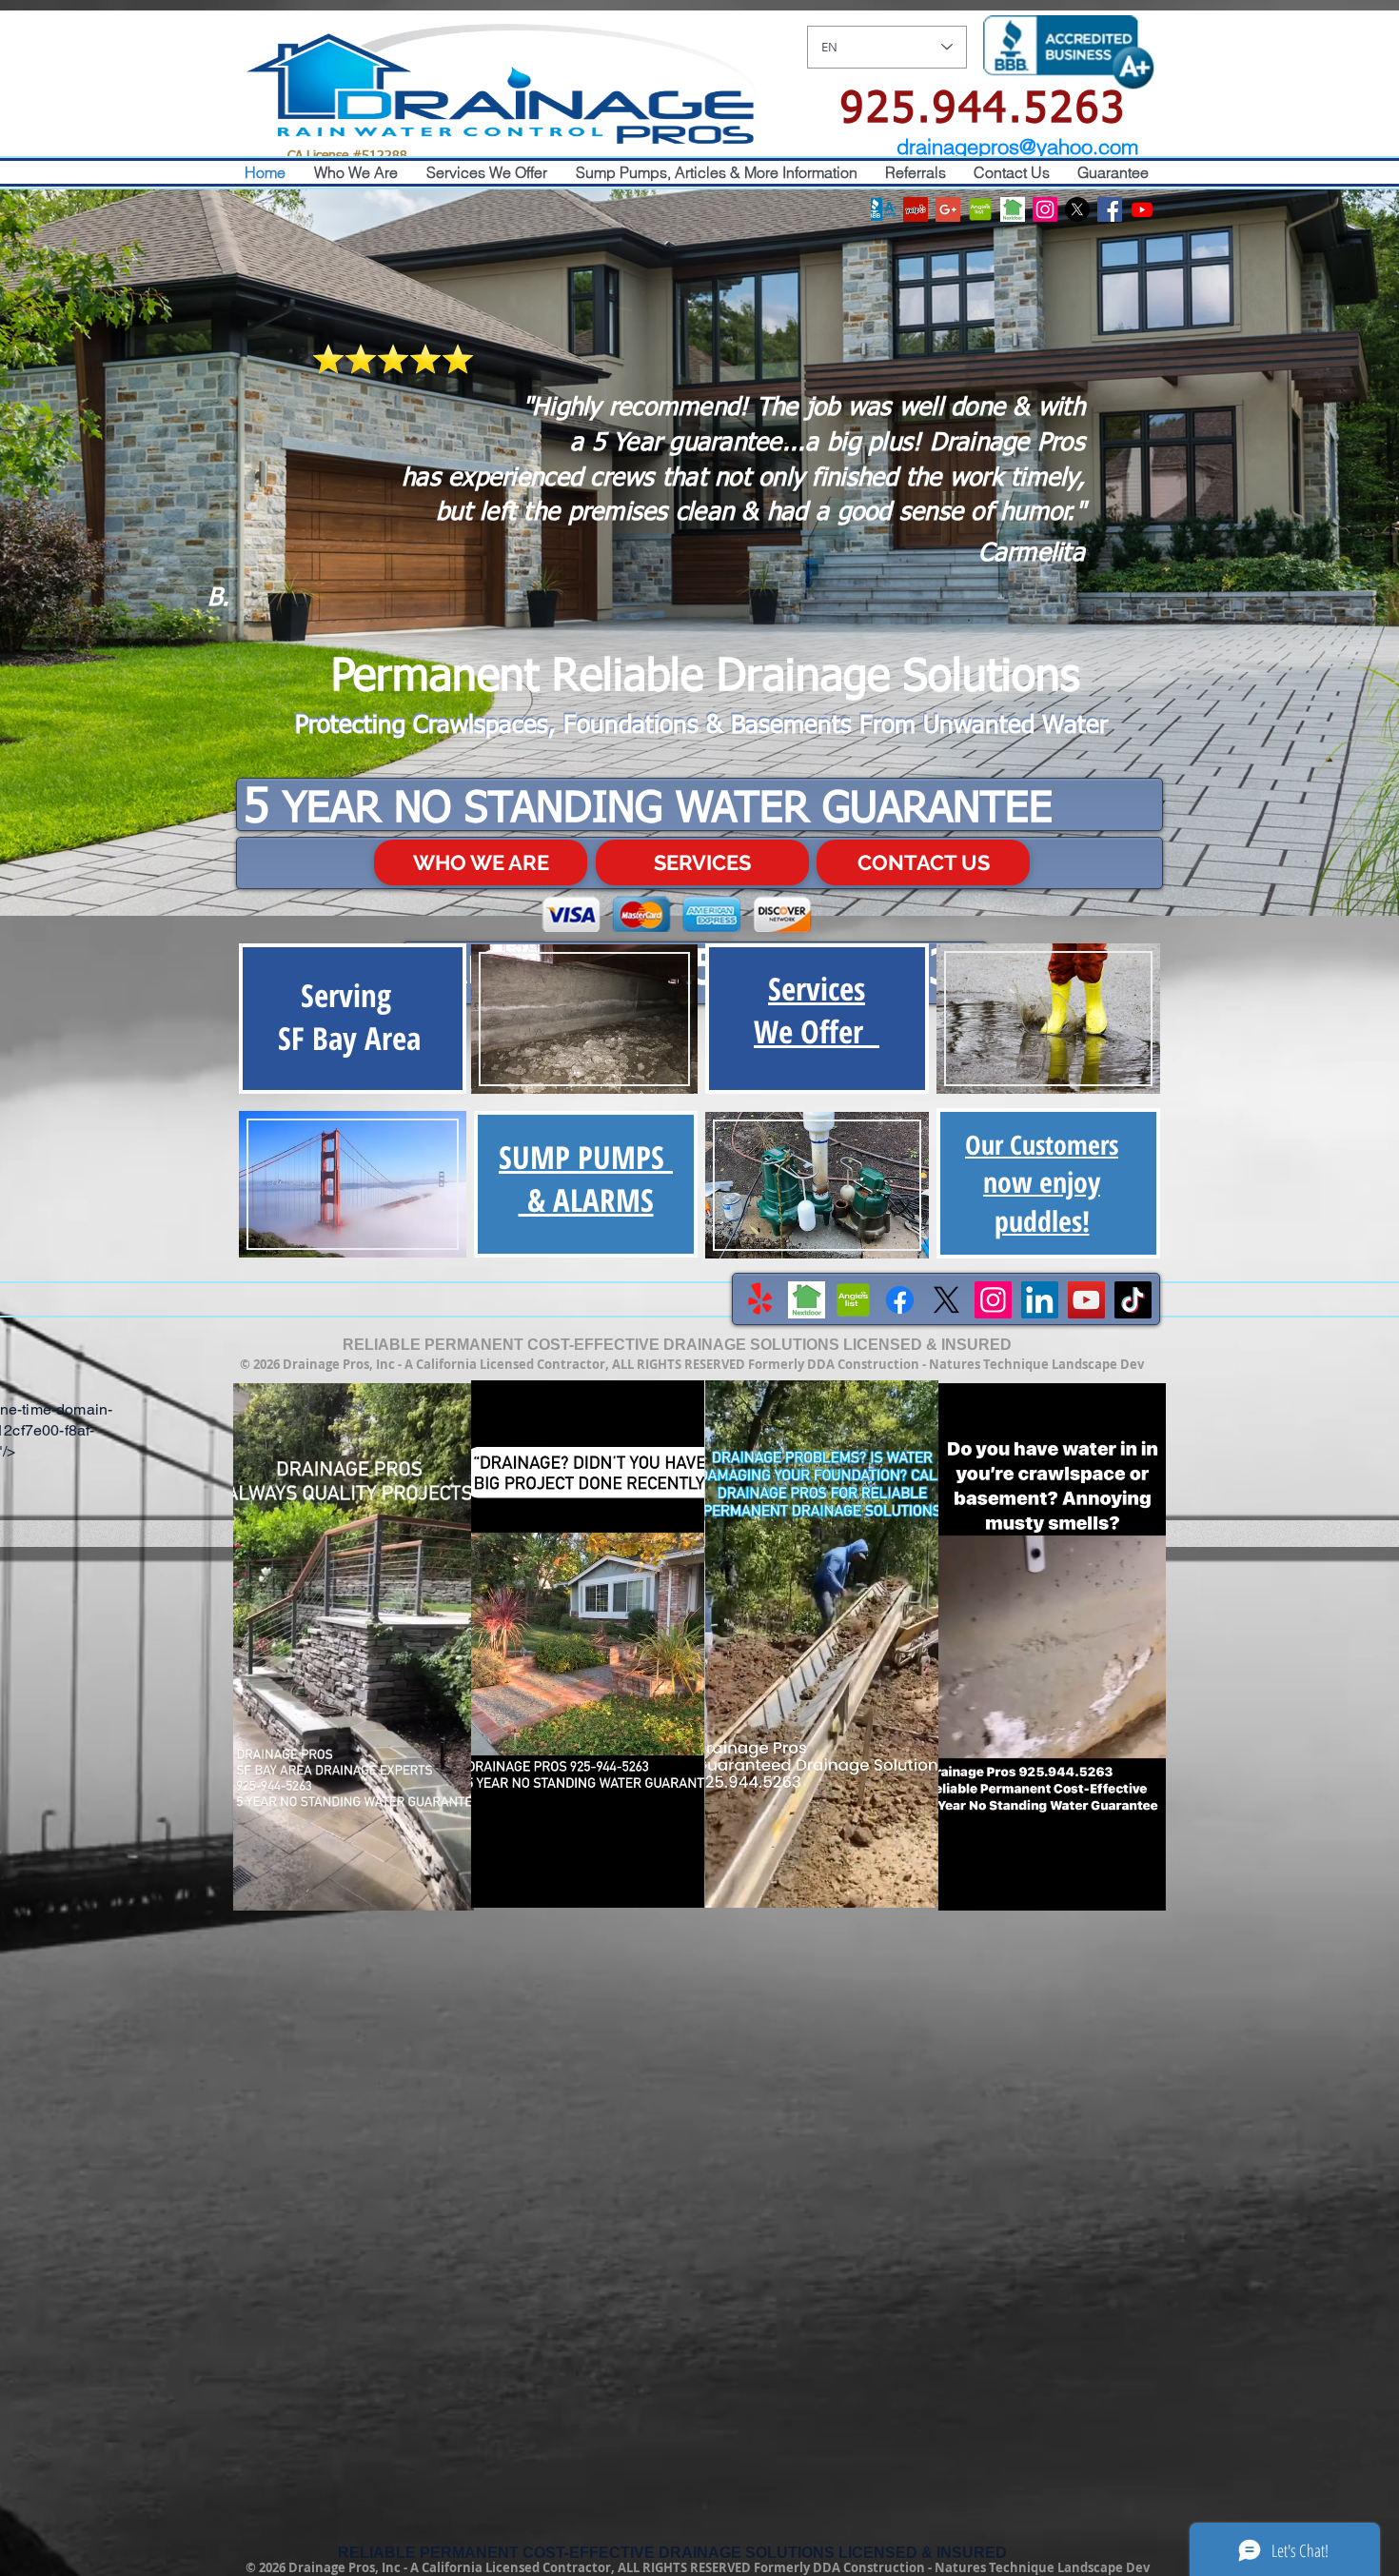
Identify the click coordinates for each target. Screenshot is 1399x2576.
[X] (1077, 209)
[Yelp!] (760, 1300)
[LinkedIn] (1040, 1300)
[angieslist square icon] (980, 209)
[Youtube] (1142, 209)
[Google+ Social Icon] (948, 209)
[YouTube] (1086, 1300)
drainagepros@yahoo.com (1017, 147)
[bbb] (883, 209)
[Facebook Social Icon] (1110, 209)
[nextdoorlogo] (1013, 209)
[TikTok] (1133, 1300)
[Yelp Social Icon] (916, 209)
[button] (450, 1890)
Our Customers (1042, 1183)
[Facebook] (900, 1300)
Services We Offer (817, 1010)
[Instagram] (993, 1300)
